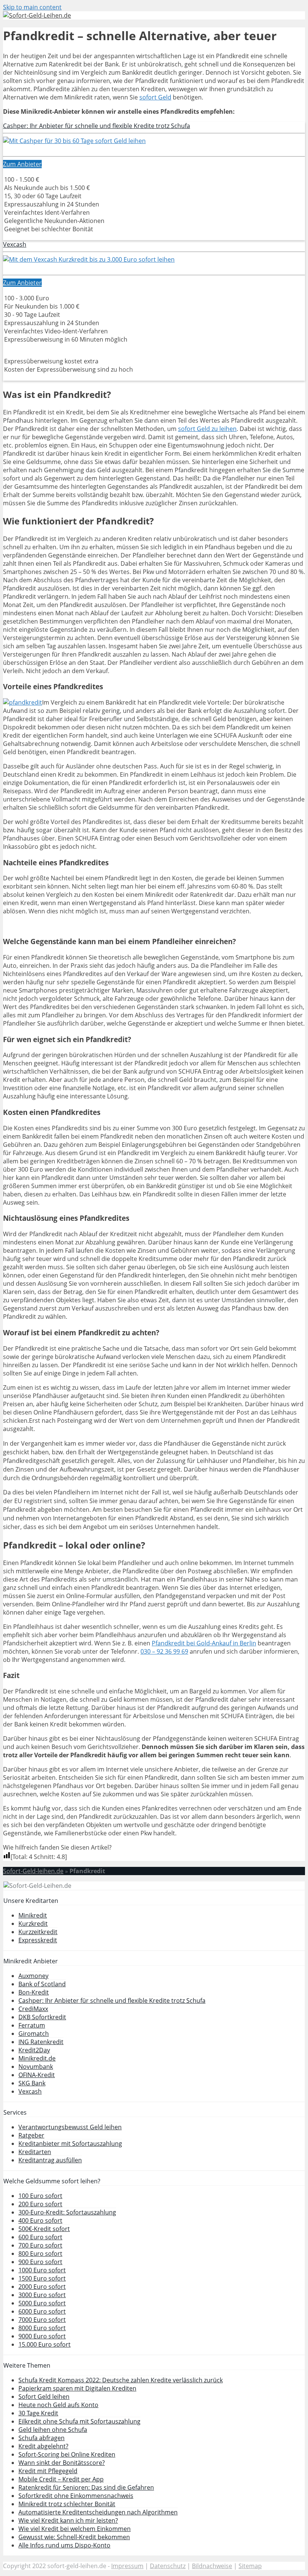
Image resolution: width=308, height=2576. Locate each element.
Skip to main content (32, 7)
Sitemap (250, 2566)
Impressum (127, 2566)
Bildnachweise (212, 2566)
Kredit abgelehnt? (43, 2446)
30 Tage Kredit (38, 2413)
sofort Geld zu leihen (207, 429)
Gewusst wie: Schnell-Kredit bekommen (74, 2537)
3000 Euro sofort (42, 2295)
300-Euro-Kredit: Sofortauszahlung (67, 2212)
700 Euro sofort (40, 2245)
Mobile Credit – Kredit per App (61, 2479)
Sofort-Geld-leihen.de (33, 1871)
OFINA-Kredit (37, 2075)
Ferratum (32, 2025)
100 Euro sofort (40, 2196)
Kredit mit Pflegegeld (48, 2471)
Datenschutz (168, 2566)
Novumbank (36, 2067)
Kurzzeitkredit (38, 1932)
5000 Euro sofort (42, 2303)
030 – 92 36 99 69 (164, 1651)
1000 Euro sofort (42, 2270)
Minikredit (33, 1915)
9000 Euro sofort (42, 2336)
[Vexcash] (89, 259)
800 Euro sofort (40, 2254)
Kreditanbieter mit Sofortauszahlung (70, 2144)
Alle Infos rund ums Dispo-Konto (64, 2545)
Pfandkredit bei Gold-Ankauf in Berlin (204, 1643)
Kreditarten (35, 2152)
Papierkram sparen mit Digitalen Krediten (77, 2388)
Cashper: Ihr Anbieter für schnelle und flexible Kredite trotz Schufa (97, 126)
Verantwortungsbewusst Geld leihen (70, 2127)
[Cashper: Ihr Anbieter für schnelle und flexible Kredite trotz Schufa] (74, 141)
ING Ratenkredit (41, 2042)
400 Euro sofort (40, 2220)
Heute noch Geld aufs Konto (58, 2405)
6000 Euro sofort (42, 2311)
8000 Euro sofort (42, 2328)
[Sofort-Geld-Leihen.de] (37, 15)
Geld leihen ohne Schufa (53, 2430)
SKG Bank (32, 2083)
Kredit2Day (34, 2050)
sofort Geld (155, 97)
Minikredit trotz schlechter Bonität (67, 2504)
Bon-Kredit (34, 1992)
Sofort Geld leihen (44, 2397)
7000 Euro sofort (42, 2320)
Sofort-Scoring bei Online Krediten (67, 2454)
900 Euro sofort (40, 2262)
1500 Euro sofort (42, 2278)
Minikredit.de (37, 2058)
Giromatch (34, 2034)
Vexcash (15, 244)
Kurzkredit (33, 1924)
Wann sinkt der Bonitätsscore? (62, 2463)
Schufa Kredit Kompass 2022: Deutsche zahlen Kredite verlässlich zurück (121, 2380)
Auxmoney (33, 1976)
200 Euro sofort (40, 2204)
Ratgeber (31, 2135)
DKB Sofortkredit (42, 2017)
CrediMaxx (33, 2009)
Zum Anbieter (22, 164)
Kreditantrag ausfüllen (50, 2160)
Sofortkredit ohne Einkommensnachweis (76, 2496)
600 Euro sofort (40, 2237)
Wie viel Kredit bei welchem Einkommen (75, 2529)
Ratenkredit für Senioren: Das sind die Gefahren (86, 2487)
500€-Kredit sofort (44, 2229)
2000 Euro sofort (42, 2287)
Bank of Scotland (42, 1984)
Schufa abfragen (42, 2438)
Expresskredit (38, 1940)
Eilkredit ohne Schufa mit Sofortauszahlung (79, 2421)
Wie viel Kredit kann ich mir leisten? (68, 2520)
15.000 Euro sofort (45, 2344)
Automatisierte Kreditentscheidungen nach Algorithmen (98, 2512)
